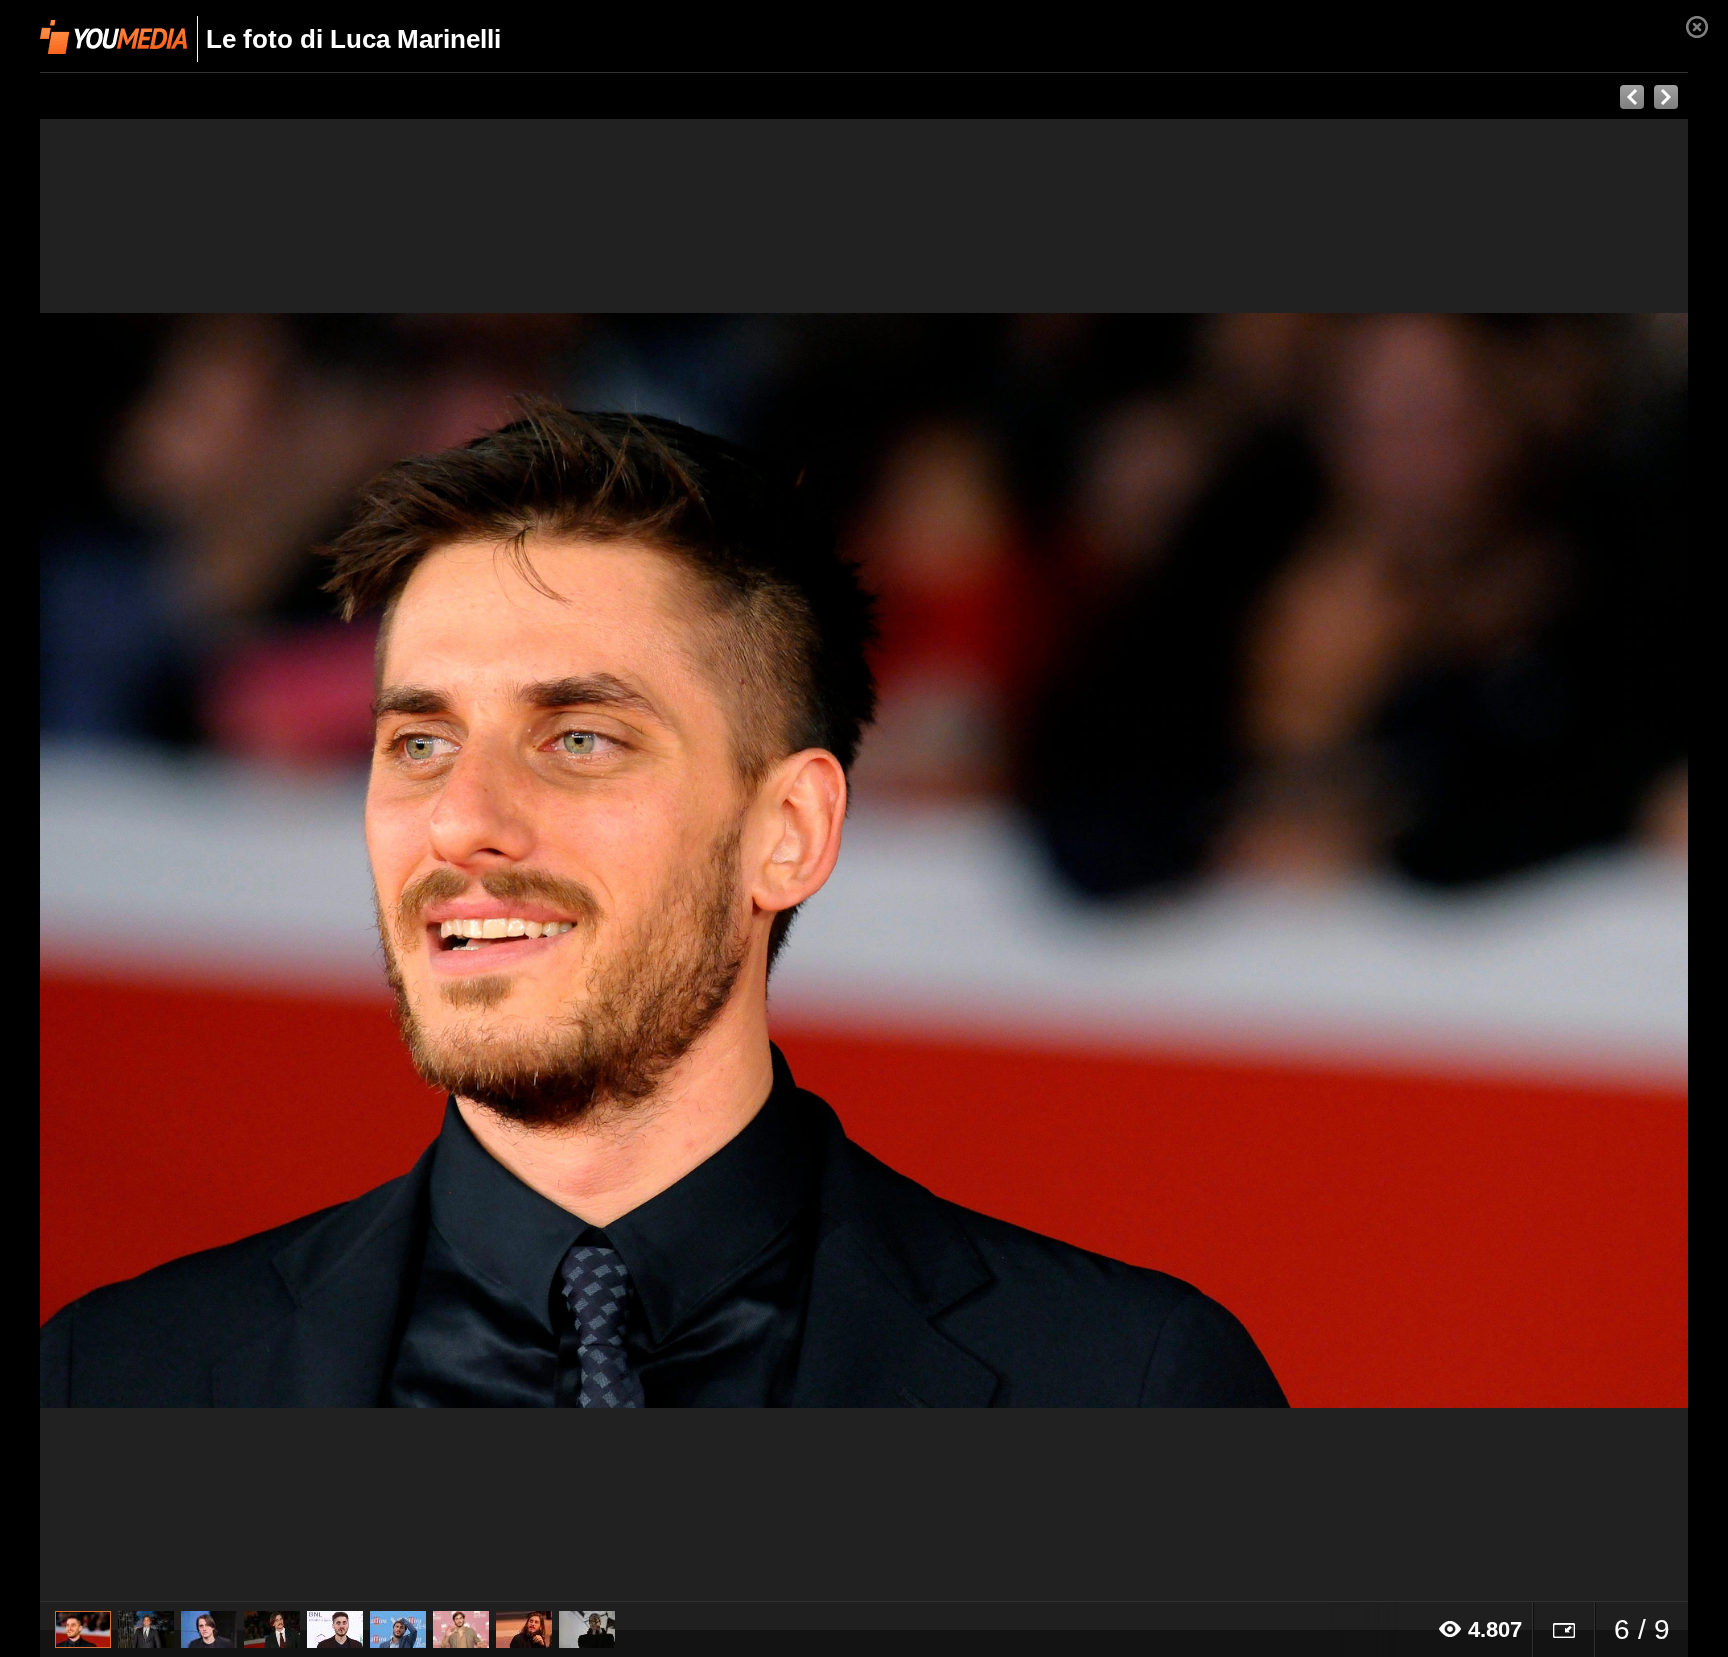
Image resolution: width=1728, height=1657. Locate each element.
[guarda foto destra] (1029, 860)
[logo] (113, 37)
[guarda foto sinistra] (205, 860)
